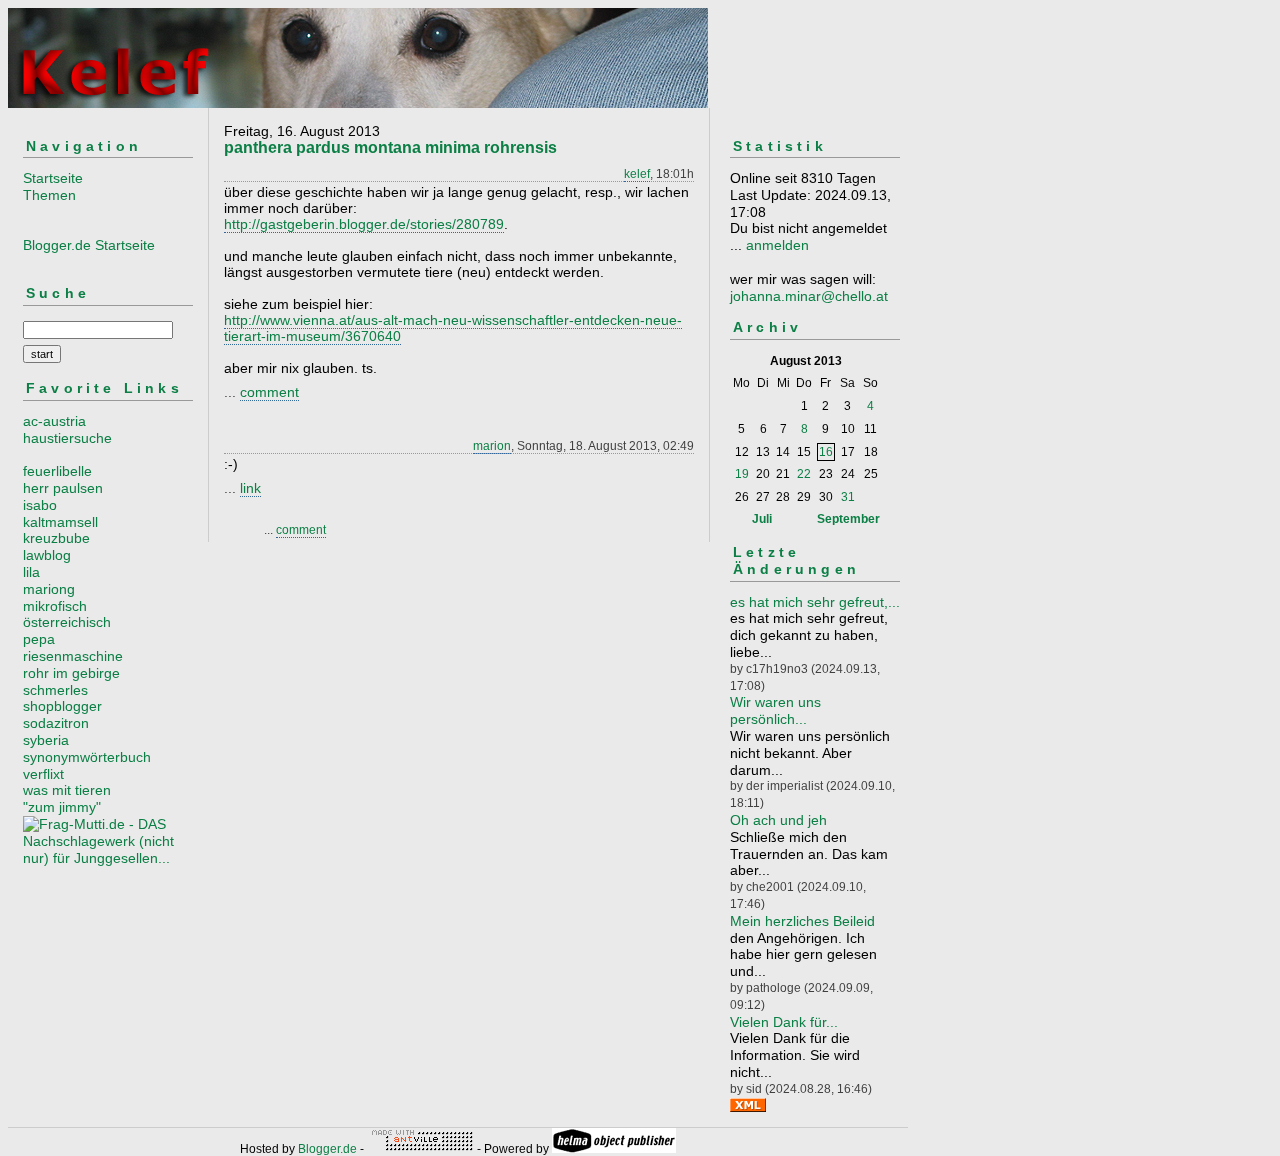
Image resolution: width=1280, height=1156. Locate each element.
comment (269, 392)
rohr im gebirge (71, 673)
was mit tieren (67, 790)
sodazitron (56, 723)
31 (848, 497)
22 (804, 474)
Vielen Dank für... (784, 1022)
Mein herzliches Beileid (802, 921)
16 (826, 452)
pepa (39, 639)
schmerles (55, 690)
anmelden (777, 245)
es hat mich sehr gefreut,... (815, 602)
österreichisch (67, 622)
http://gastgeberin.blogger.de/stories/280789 (364, 224)
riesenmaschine (73, 656)
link (250, 488)
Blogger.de (327, 1149)
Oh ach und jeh (778, 820)
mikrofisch (55, 606)
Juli (762, 519)
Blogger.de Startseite (89, 245)
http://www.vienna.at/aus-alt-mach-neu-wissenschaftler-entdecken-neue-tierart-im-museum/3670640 (453, 328)
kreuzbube (56, 538)
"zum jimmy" (62, 807)
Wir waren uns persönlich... (775, 710)
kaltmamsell (60, 522)
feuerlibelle (57, 471)
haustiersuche (67, 438)
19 (742, 474)
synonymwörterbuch (87, 757)
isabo (40, 505)
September (848, 519)
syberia (46, 740)
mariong (49, 589)
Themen (49, 195)
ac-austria (54, 421)
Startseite (53, 178)
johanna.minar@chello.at (809, 296)
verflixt (43, 774)
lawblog (47, 555)
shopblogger (62, 706)
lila (31, 572)
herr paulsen (63, 488)
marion (492, 446)
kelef (637, 174)
